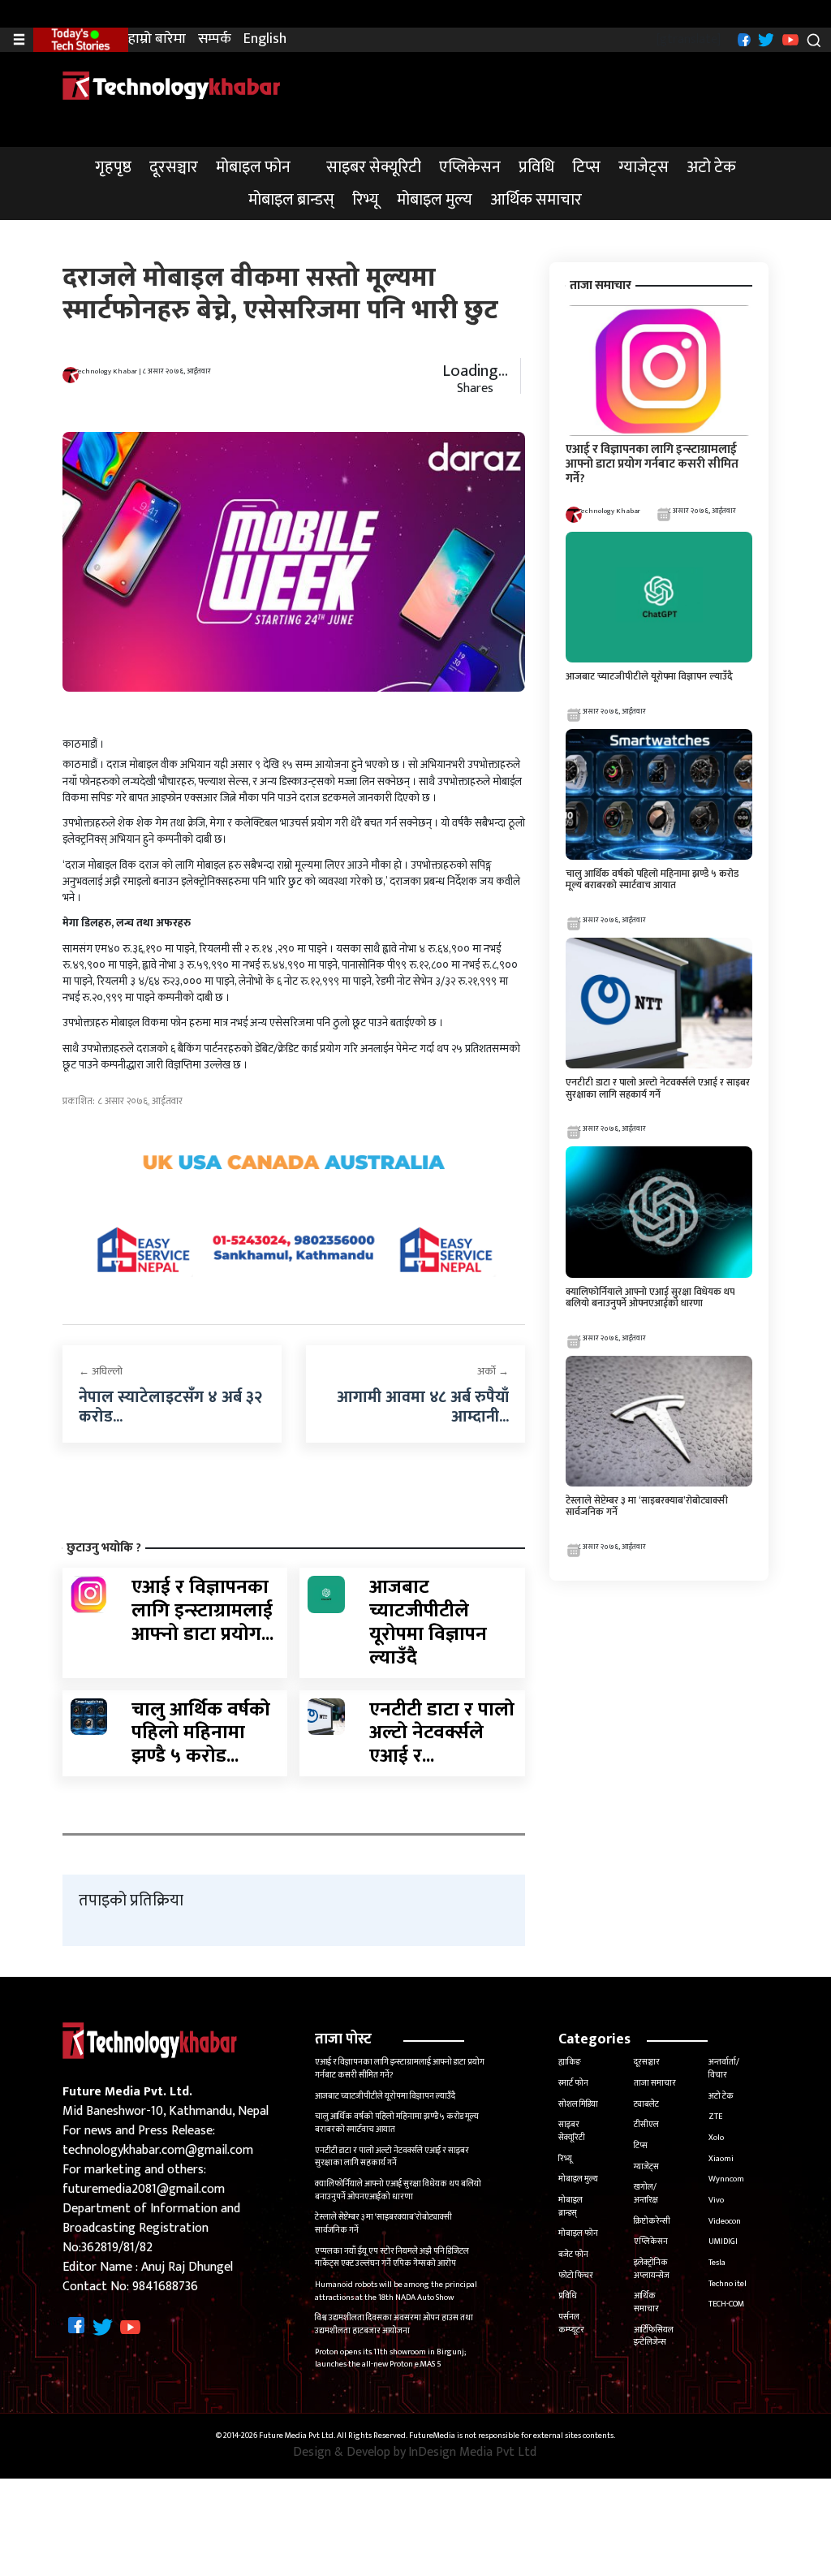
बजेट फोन (573, 2255)
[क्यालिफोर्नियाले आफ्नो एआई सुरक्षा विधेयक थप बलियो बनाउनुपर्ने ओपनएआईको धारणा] (659, 1212)
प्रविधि (536, 167)
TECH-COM (726, 2304)
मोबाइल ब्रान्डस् (291, 200)
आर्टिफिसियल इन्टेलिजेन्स (654, 2337)
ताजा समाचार (655, 2083)
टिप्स (586, 167)
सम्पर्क (215, 39)
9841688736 (165, 2287)
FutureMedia (432, 2436)
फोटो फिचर (576, 2276)
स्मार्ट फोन (573, 2083)
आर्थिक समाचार (536, 200)
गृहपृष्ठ (113, 167)
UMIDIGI (723, 2242)
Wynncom (726, 2179)
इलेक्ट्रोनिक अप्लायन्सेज (652, 2269)
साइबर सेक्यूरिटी (374, 167)
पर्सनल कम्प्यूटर (571, 2324)
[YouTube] (788, 39)
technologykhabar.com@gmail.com (158, 2150)
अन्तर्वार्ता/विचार (724, 2069)
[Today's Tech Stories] (81, 39)
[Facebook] (742, 39)
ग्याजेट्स (644, 167)
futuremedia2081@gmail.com (144, 2189)
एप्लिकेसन (470, 167)
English (265, 39)
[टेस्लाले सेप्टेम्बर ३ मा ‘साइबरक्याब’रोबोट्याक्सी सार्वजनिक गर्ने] (659, 1420)
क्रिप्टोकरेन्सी (652, 2221)
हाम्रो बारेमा (157, 39)
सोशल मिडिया (578, 2104)
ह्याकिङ (570, 2062)
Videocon (725, 2221)
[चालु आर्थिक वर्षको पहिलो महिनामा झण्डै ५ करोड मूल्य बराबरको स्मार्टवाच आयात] (89, 1716)
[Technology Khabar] (172, 85)
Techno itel (728, 2284)
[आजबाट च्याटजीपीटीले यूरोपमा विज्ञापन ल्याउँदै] (326, 1594)
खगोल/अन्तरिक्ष (646, 2194)
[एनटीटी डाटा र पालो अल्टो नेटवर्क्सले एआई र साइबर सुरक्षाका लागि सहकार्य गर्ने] (326, 1716)
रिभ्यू (366, 200)
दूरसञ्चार (174, 167)
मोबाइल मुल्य (435, 200)
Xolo (716, 2138)
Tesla (717, 2263)
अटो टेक (711, 167)
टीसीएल (646, 2125)
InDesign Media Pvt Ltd (472, 2453)
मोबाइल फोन (253, 167)
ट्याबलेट (646, 2104)
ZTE (715, 2116)
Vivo (716, 2200)
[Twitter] (764, 39)
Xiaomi (721, 2159)
